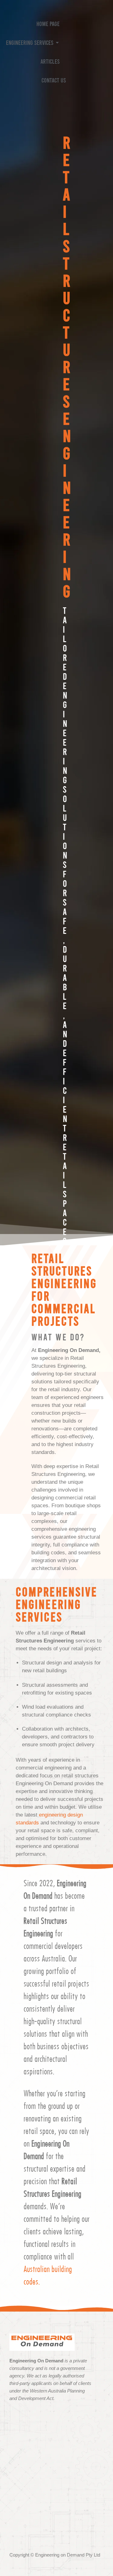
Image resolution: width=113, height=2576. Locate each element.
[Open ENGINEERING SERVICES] (57, 42)
